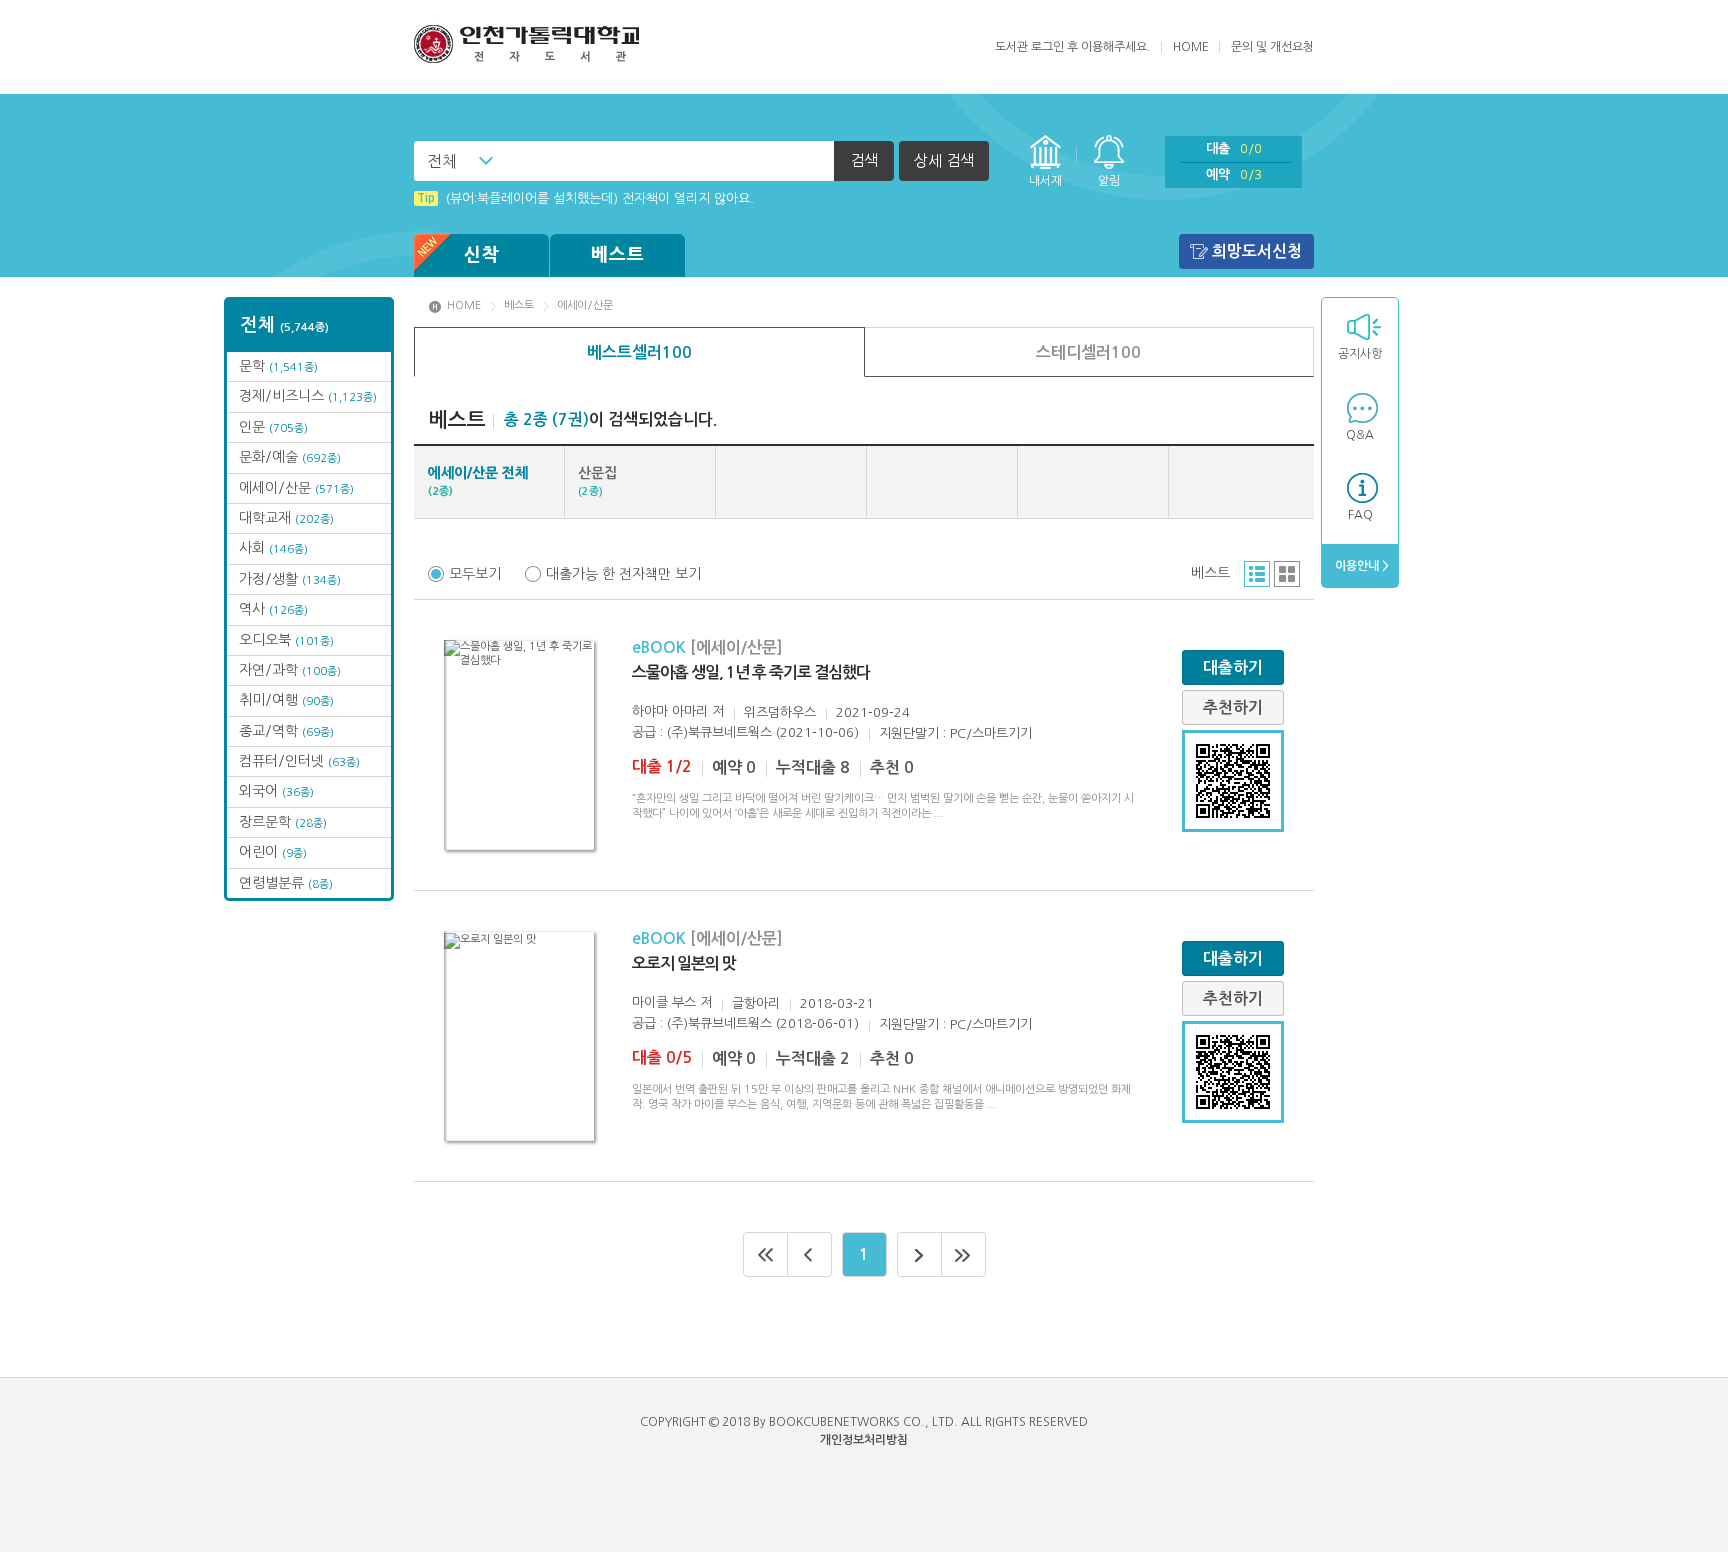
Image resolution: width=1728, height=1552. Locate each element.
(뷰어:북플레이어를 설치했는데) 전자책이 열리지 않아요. (585, 198)
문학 (278, 366)
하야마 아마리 (670, 711)
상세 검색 (944, 160)
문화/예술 (290, 457)
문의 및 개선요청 (1272, 47)
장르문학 (283, 822)
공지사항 (1360, 354)
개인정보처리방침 (864, 1440)
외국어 (276, 791)
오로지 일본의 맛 (684, 963)
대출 (1234, 148)
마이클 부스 (664, 1002)
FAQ (1360, 515)
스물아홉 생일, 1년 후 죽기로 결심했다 (751, 672)
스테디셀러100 (1088, 352)
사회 (273, 548)
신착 (482, 255)
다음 (919, 1254)
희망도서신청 (1257, 251)
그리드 (1287, 574)
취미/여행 (286, 700)
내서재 (1045, 181)
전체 (442, 161)
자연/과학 (290, 670)
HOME (1191, 47)
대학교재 (286, 518)
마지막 (964, 1254)
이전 (810, 1254)
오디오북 (286, 640)
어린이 (273, 852)
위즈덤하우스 (780, 712)
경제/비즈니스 (308, 396)
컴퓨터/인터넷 (299, 761)
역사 (273, 609)
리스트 (1257, 574)
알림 (1109, 181)
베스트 (618, 255)
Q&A (1360, 435)
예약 (1234, 174)
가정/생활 (290, 579)
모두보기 (475, 574)
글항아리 (756, 1003)
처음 (765, 1254)
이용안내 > (1360, 566)
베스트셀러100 (639, 352)
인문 (273, 427)
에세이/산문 (296, 488)
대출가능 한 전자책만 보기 (623, 574)
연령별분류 (286, 883)
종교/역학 (286, 731)
